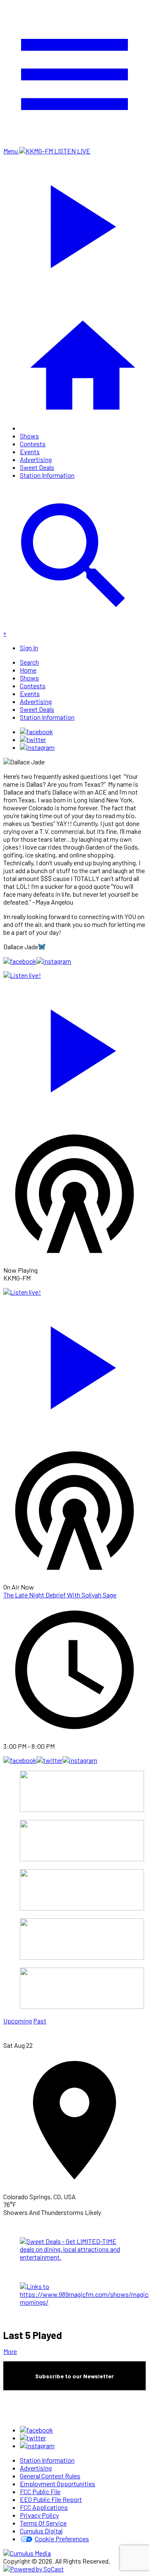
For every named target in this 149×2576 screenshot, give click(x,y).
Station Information (47, 475)
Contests (33, 444)
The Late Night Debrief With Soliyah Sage (60, 1595)
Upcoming (18, 2021)
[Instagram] (37, 747)
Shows (29, 436)
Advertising (36, 459)
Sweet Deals (37, 467)
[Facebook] (36, 731)
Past (40, 2021)
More (10, 2351)
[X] (33, 739)
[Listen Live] (74, 1047)
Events (30, 451)
